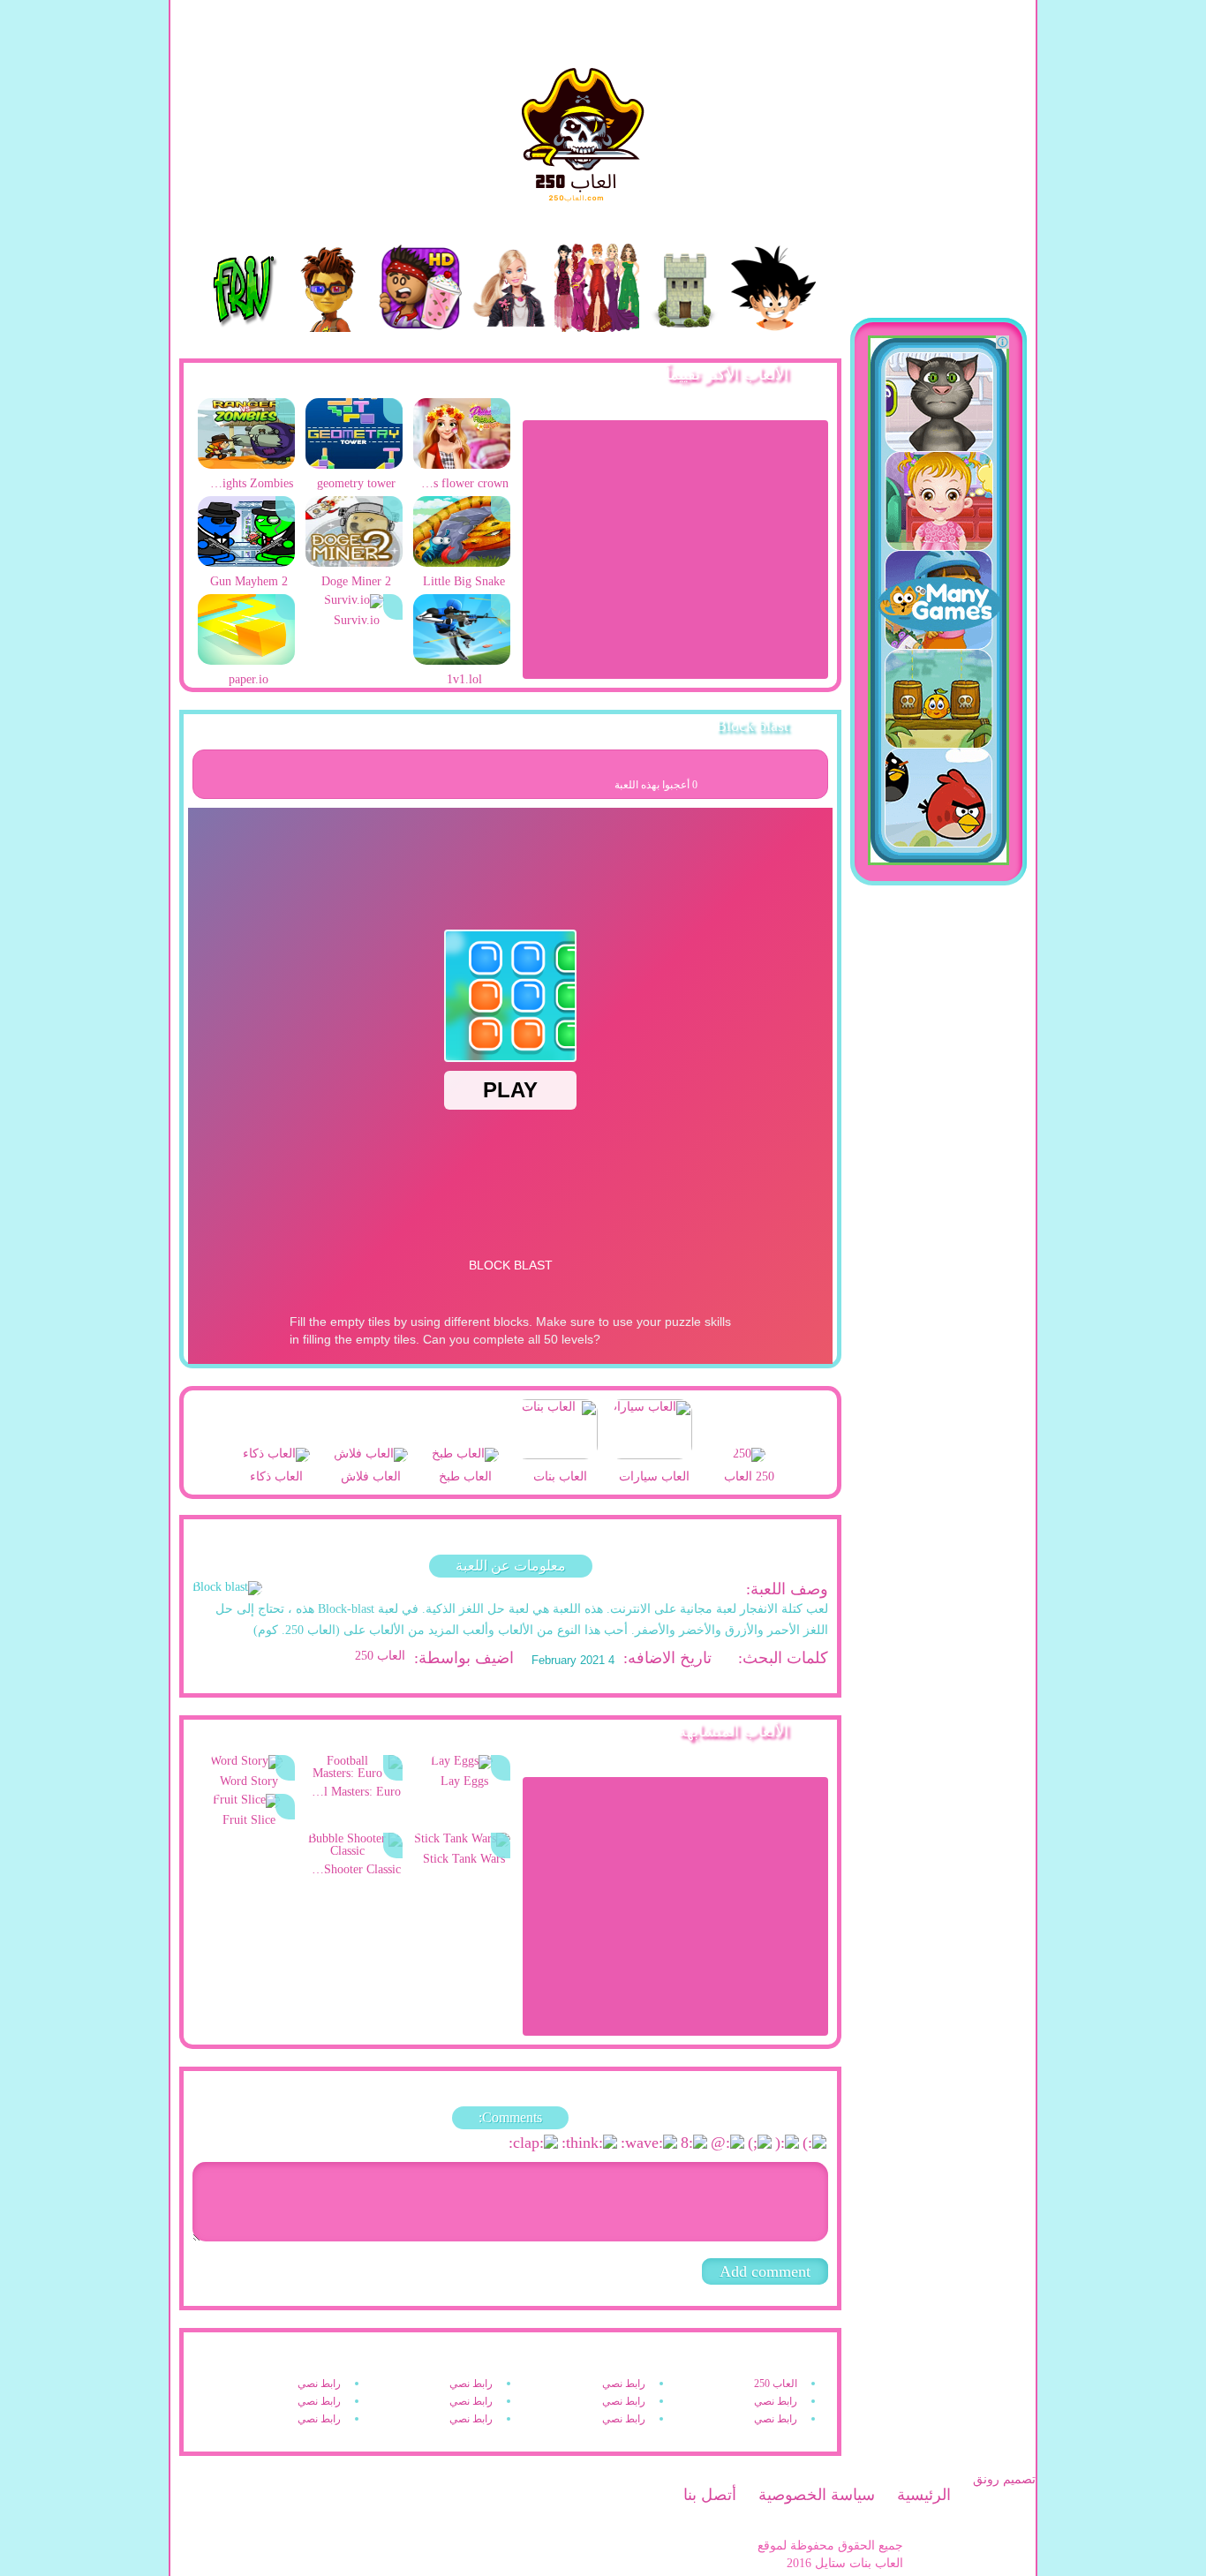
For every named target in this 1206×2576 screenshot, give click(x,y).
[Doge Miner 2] (354, 563)
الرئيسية (924, 2495)
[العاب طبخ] (465, 1455)
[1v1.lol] (462, 661)
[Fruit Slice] (246, 1800)
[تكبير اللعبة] (804, 773)
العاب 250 (380, 1656)
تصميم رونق (1004, 2479)
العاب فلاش (371, 1476)
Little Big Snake (464, 581)
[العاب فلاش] (371, 1455)
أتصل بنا (710, 2495)
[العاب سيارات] (654, 1431)
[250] (749, 1455)
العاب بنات (560, 1476)
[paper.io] (246, 661)
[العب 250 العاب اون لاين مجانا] (603, 93)
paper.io (249, 679)
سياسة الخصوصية (817, 2495)
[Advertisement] (675, 548)
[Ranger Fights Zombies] (246, 465)
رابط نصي (624, 2384)
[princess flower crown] (462, 465)
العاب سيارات (654, 1476)
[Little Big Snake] (462, 563)
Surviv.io (357, 620)
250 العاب (749, 1476)
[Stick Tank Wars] (462, 1838)
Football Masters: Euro (355, 1792)
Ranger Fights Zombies (248, 483)
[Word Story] (246, 1761)
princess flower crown (463, 483)
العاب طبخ (465, 1476)
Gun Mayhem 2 (249, 581)
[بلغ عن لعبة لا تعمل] (728, 773)
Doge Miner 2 (356, 581)
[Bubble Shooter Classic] (354, 1851)
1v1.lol (464, 679)
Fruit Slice (249, 1820)
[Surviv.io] (354, 600)
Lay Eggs (464, 1781)
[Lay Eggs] (462, 1761)
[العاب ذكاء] (276, 1455)
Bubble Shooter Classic (355, 1869)
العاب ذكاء (276, 1476)
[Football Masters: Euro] (354, 1773)
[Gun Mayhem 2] (246, 563)
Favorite (766, 773)
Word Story (249, 1781)
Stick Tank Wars (464, 1859)
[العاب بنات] (560, 1431)
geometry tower (356, 483)
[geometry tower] (354, 465)
